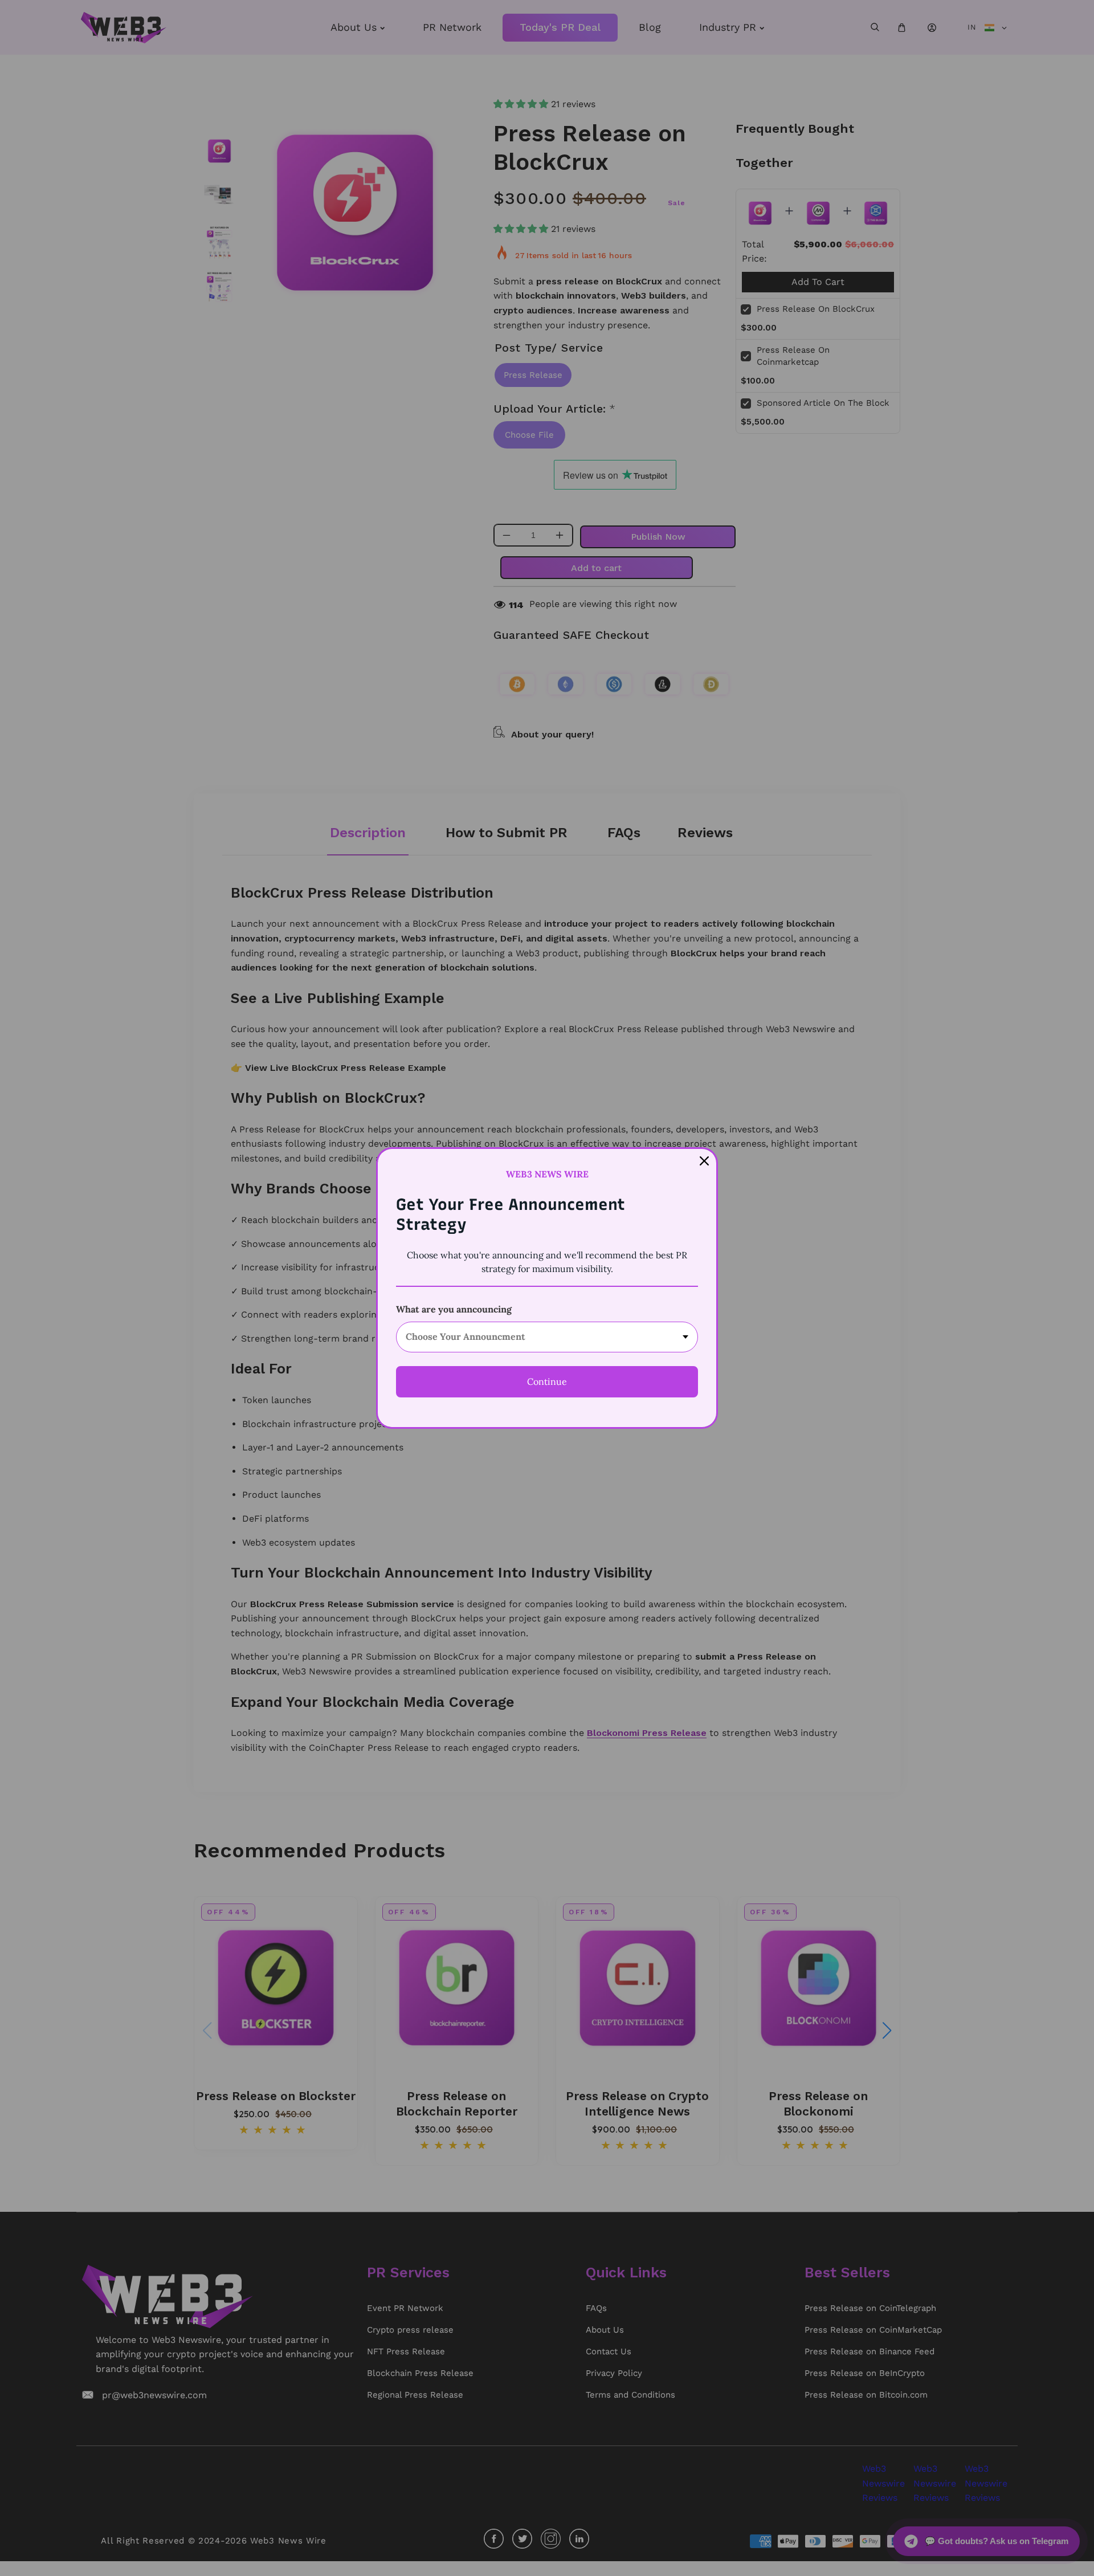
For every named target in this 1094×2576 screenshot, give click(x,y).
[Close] (704, 1161)
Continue (547, 1381)
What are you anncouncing (454, 1309)
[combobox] (547, 1337)
